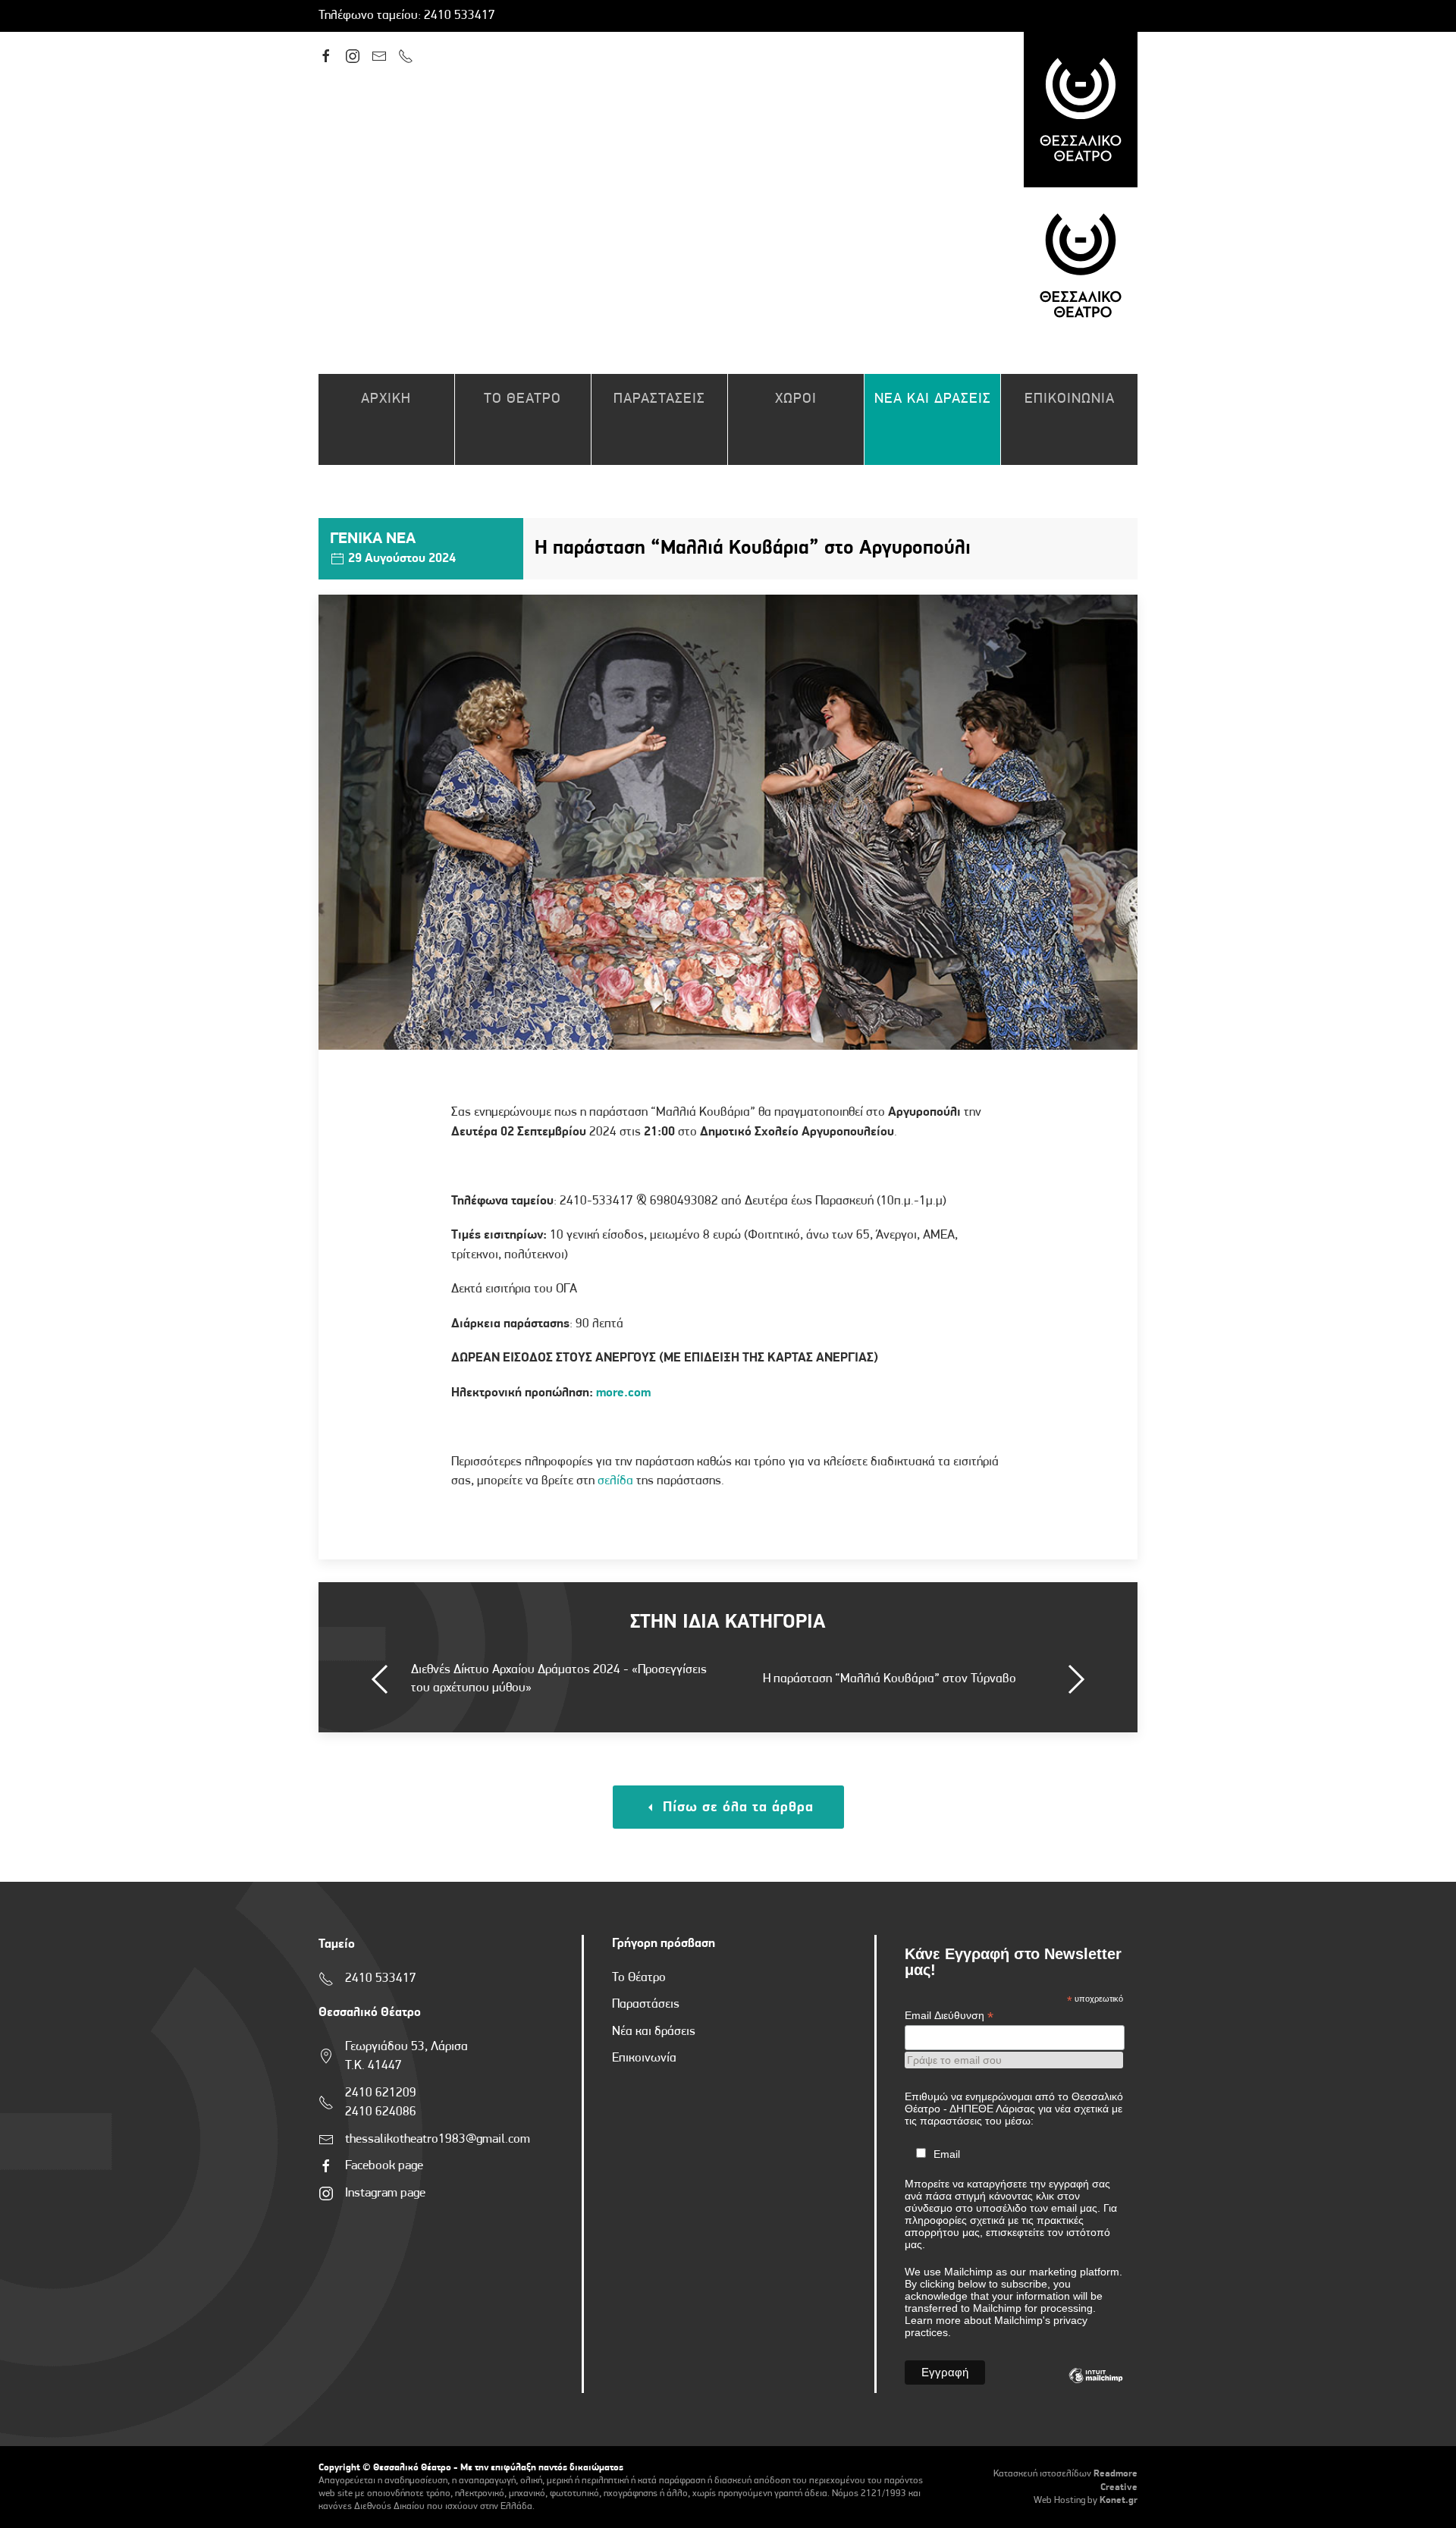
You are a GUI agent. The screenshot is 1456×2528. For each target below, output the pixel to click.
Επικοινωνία (644, 2058)
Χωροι (796, 399)
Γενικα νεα (373, 539)
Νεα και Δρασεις (933, 399)
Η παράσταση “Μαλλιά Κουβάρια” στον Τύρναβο (890, 1679)
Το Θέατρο (639, 1978)
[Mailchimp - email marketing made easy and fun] (1096, 2387)
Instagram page (385, 2193)
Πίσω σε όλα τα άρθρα (736, 1808)
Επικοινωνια (1070, 399)
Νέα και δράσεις (654, 2032)
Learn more (933, 2320)
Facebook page (384, 2166)
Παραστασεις (659, 399)
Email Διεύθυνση (949, 2016)
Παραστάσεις (646, 2004)
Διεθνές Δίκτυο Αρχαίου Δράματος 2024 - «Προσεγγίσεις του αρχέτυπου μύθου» (559, 1679)
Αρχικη (386, 399)
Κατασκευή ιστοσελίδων (1042, 2474)
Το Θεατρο (522, 399)
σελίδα (615, 1481)
